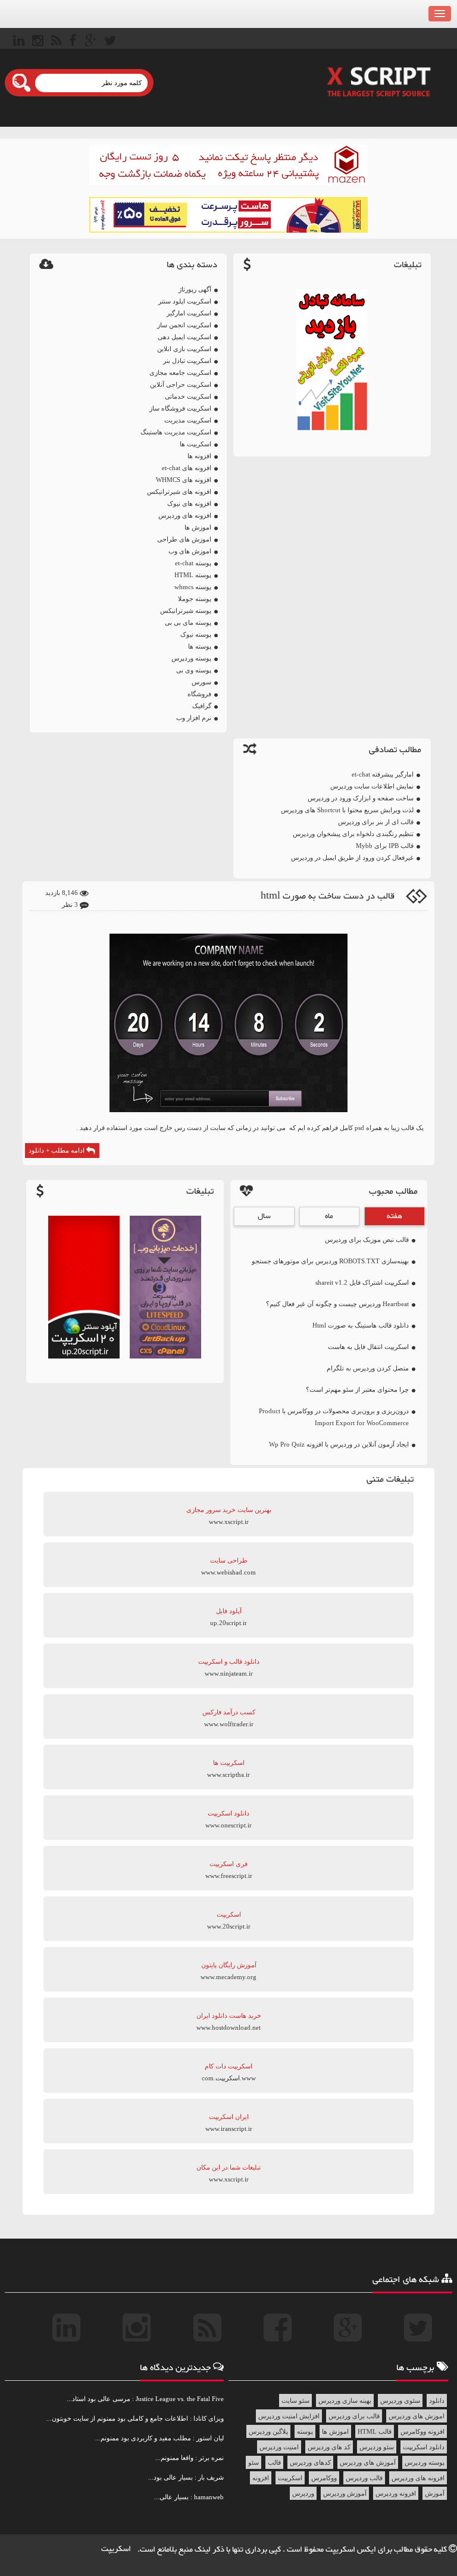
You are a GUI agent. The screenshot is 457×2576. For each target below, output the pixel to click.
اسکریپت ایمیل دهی (184, 337)
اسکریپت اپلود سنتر (185, 301)
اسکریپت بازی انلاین (184, 349)
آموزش (435, 2493)
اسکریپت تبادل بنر (187, 361)
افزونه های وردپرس (185, 515)
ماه (329, 1216)
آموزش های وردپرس (368, 2462)
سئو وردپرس (377, 2447)
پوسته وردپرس (191, 658)
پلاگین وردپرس (268, 2431)
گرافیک (202, 706)
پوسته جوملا (195, 599)
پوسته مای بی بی (188, 622)
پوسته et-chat (193, 563)
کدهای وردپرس (310, 2462)
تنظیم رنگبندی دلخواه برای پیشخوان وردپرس (353, 834)
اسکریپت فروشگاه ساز (180, 408)
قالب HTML (375, 2431)
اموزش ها (198, 527)
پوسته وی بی (194, 670)
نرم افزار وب (194, 718)
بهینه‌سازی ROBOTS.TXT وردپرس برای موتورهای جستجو (330, 1261)
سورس (201, 682)
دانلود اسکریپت (424, 2447)
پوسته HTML (193, 575)
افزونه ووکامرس (422, 2431)
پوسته (305, 2431)
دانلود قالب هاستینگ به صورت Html (361, 1325)
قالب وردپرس (364, 2478)
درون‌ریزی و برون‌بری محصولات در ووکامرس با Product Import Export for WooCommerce (334, 1417)
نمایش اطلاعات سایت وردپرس (372, 786)
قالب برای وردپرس (354, 2416)
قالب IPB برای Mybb (385, 846)
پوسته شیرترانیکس (186, 611)
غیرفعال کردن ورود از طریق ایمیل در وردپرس (352, 857)
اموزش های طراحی (184, 539)
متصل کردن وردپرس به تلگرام (368, 1368)
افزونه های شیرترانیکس (179, 492)
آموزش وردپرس (345, 2493)
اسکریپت (290, 2478)
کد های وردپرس (329, 2447)
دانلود (437, 2400)
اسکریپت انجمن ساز (184, 325)
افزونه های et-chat (187, 468)
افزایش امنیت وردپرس (289, 2416)
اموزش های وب (190, 551)
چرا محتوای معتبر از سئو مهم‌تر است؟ (357, 1389)
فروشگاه (199, 694)
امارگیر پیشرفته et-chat (383, 774)
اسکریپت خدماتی (188, 396)
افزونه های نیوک (189, 503)
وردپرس (303, 2493)
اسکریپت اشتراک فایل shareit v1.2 (362, 1282)
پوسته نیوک (196, 634)
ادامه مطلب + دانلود (57, 1150)
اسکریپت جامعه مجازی (180, 373)
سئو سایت (295, 2400)
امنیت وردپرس (279, 2447)
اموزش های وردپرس (417, 2416)
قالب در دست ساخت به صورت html (328, 896)
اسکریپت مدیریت (188, 420)
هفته (395, 1216)
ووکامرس (324, 2478)
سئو (253, 2462)
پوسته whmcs (193, 587)
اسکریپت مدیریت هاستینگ (176, 432)
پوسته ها (200, 646)
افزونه (261, 2478)
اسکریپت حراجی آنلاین (181, 384)
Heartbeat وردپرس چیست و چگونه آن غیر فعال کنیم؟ (337, 1304)
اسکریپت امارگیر (189, 313)
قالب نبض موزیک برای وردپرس (367, 1240)
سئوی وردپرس (400, 2400)
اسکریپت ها (195, 444)
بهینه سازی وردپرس (345, 2400)
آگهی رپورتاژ (195, 289)
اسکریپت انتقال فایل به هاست (368, 1347)
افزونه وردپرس (396, 2493)
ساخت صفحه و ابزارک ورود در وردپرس (361, 798)
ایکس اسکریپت (352, 2550)
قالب (274, 2462)
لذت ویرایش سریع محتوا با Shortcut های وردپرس (347, 810)
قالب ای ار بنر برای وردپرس (376, 822)
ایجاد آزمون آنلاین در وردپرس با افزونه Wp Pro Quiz (339, 1444)
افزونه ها (199, 456)
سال (264, 1216)
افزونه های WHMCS (184, 480)
